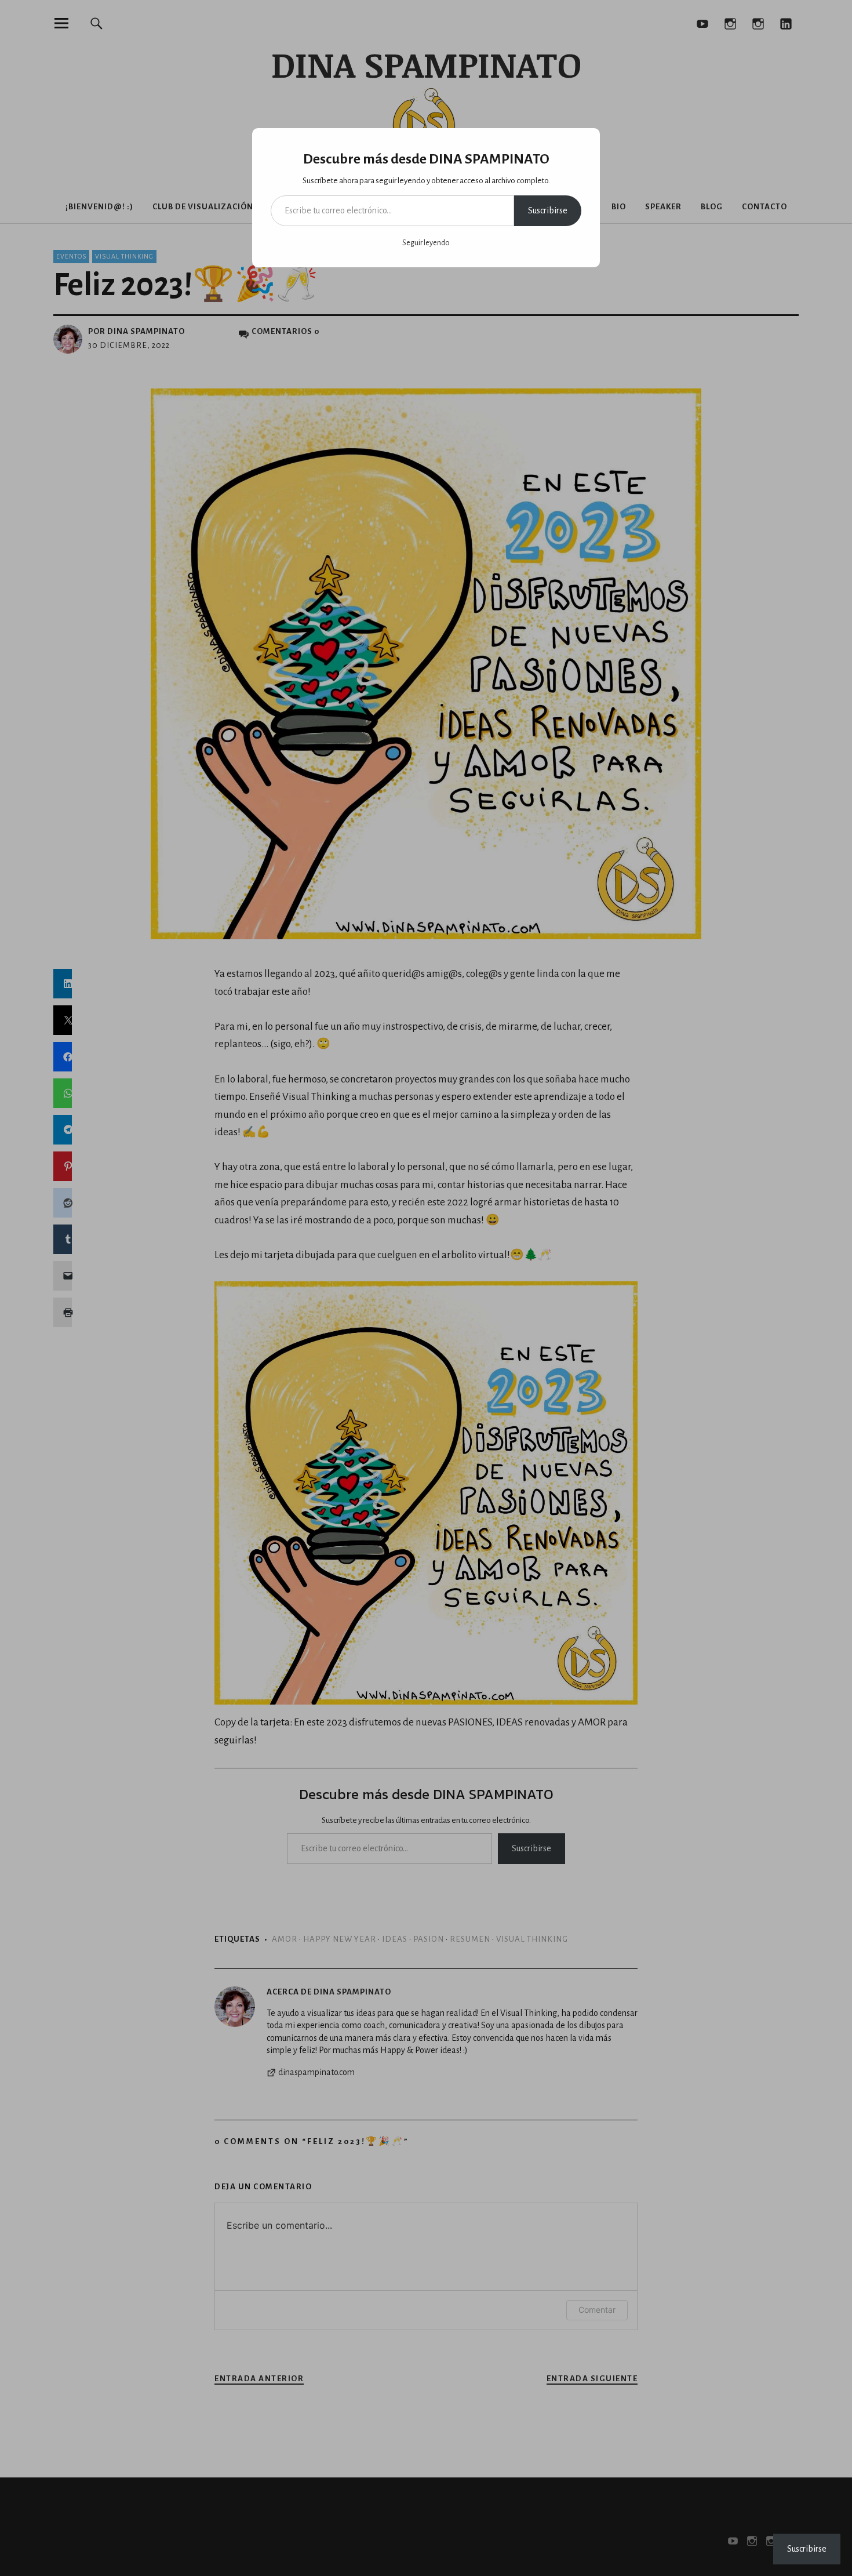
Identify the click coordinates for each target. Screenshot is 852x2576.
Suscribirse (548, 210)
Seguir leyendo (426, 243)
